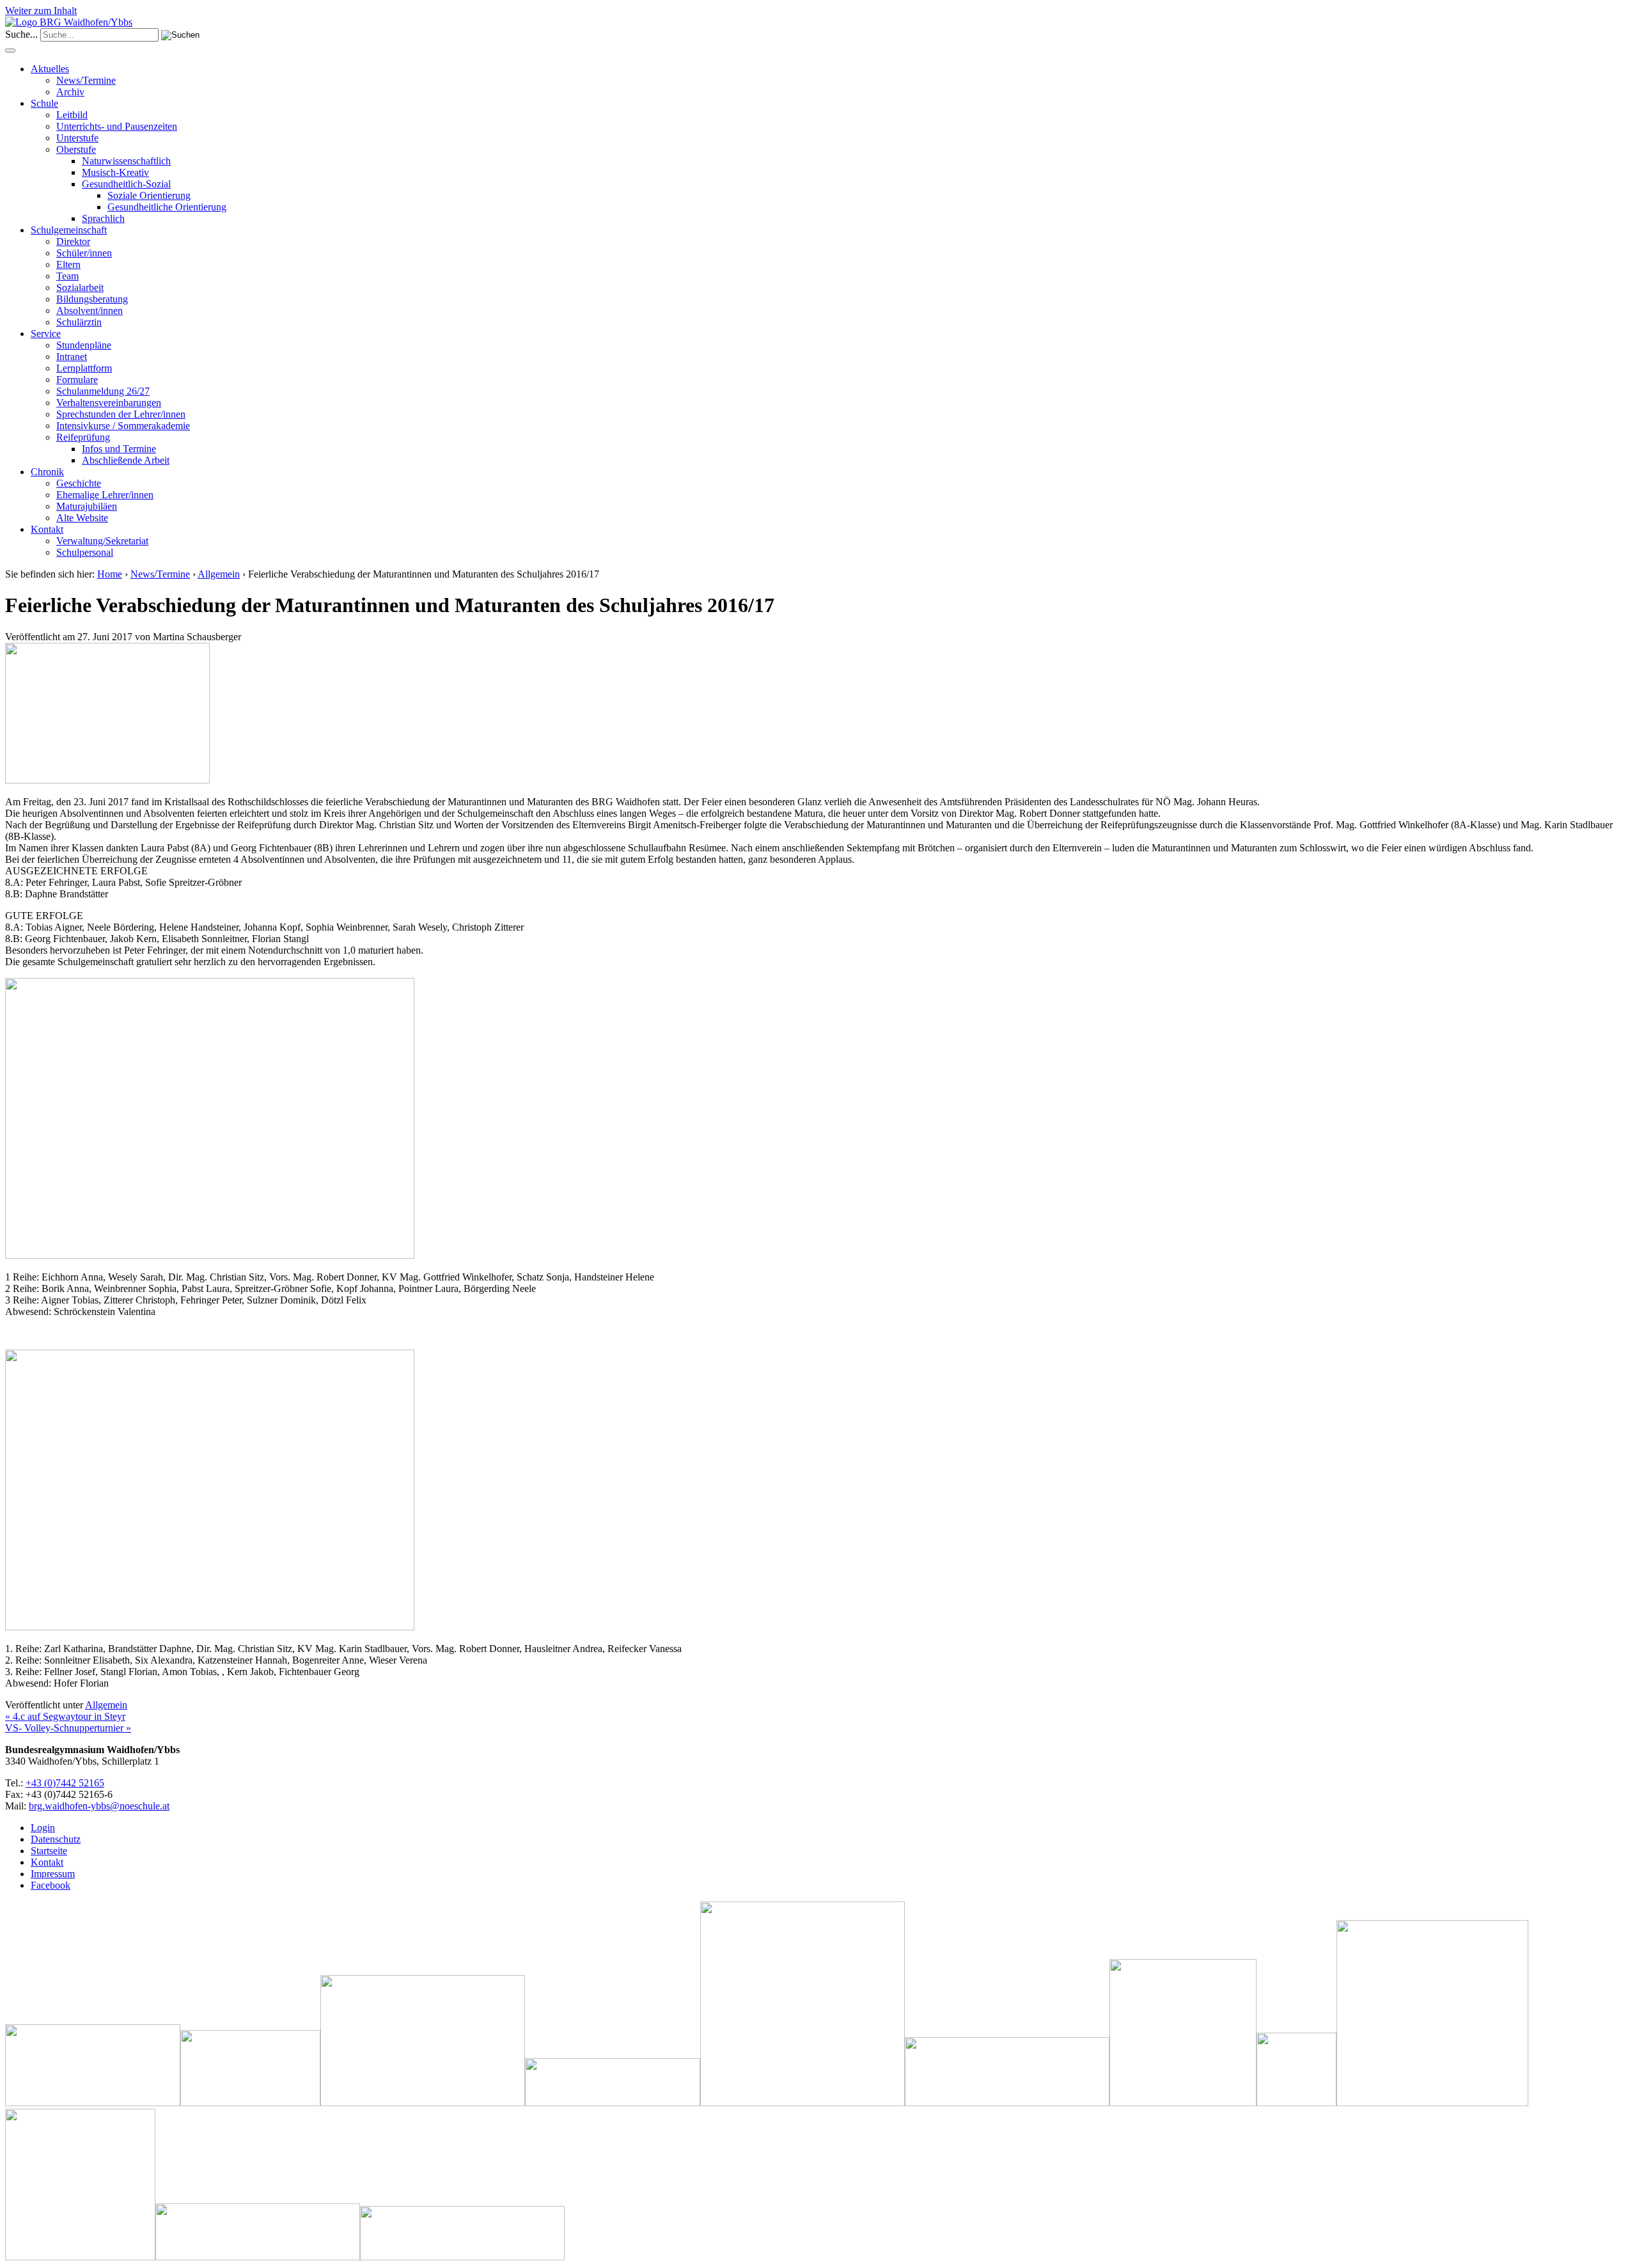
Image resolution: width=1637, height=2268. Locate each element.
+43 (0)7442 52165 (65, 1783)
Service (46, 334)
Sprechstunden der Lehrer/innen (121, 414)
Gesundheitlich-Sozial (126, 184)
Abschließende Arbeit (126, 460)
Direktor (73, 241)
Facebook (51, 1885)
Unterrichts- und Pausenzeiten (117, 126)
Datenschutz (56, 1839)
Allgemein (219, 574)
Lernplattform (84, 368)
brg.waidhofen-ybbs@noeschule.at (99, 1806)
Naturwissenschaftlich (126, 161)
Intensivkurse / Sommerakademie (123, 426)
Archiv (70, 92)
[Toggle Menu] (10, 51)
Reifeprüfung (83, 437)
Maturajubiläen (87, 506)
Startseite (49, 1851)
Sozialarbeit (80, 287)
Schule (44, 103)
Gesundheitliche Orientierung (167, 207)
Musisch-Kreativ (115, 172)
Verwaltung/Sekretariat (102, 541)
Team (67, 276)
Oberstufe (76, 149)
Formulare (77, 380)
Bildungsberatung (92, 299)
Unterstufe (77, 138)
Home (110, 574)
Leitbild (72, 115)
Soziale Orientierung (149, 195)
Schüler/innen (84, 253)
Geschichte (79, 483)
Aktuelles (50, 69)
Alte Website (82, 518)
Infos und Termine (119, 449)
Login (43, 1828)
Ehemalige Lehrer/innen (105, 495)
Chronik (47, 472)
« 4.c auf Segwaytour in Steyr (65, 1716)
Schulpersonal (85, 552)
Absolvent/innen (90, 311)
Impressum (53, 1874)
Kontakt (47, 529)
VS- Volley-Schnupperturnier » (68, 1728)
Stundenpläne (84, 345)
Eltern (68, 264)
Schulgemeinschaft (69, 230)
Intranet (72, 357)
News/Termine (86, 80)
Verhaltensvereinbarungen (109, 403)
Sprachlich (103, 218)
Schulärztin (79, 322)
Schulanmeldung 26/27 (103, 391)
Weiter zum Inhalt (41, 11)
